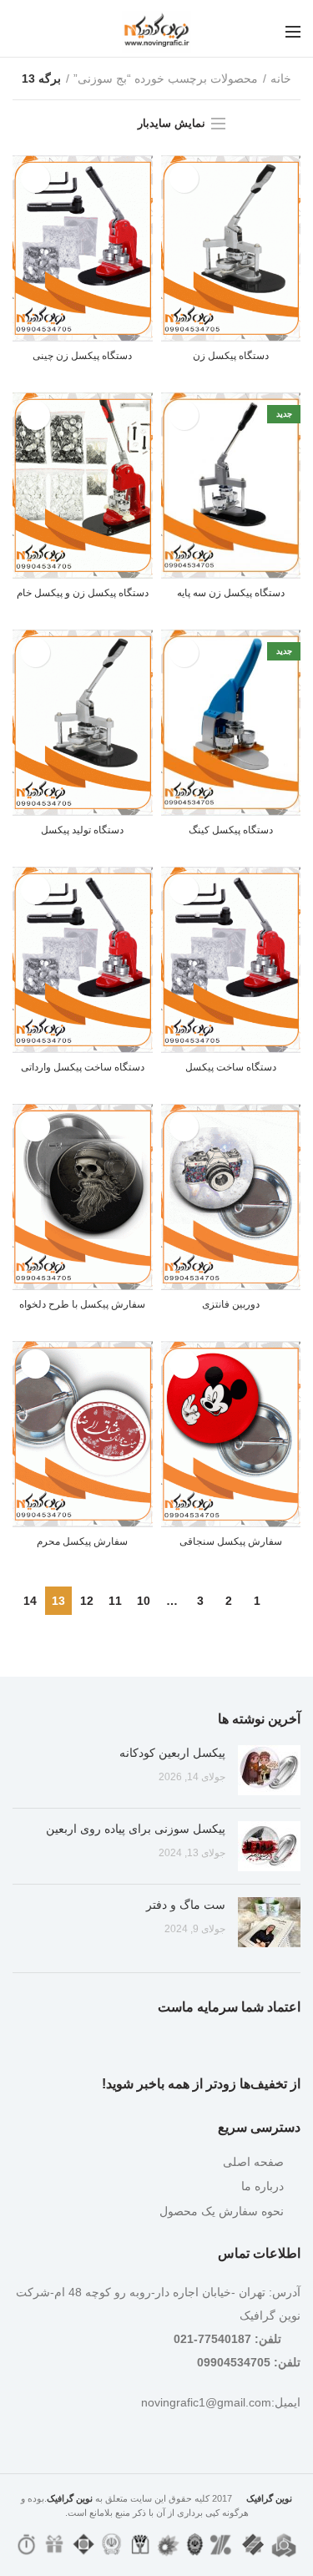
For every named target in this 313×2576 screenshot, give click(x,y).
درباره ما (263, 2186)
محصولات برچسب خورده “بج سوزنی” (166, 78)
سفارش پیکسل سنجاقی (231, 1541)
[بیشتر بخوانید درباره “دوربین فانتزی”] (184, 1127)
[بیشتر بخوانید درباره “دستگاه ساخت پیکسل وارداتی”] (35, 890)
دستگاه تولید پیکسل (82, 830)
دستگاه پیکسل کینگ (231, 830)
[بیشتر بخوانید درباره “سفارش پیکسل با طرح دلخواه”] (35, 1127)
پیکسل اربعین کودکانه (172, 1753)
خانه (281, 78)
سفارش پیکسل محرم (82, 1541)
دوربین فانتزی (231, 1304)
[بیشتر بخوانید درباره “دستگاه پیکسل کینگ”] (184, 653)
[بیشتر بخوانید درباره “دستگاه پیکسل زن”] (184, 178)
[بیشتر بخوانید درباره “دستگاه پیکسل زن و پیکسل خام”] (35, 415)
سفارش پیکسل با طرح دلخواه (82, 1304)
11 (115, 1601)
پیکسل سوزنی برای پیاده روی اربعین (136, 1829)
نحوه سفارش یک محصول (222, 2211)
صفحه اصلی (253, 2162)
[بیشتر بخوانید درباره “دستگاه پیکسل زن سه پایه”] (184, 415)
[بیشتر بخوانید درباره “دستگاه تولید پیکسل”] (35, 653)
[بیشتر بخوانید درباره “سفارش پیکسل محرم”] (35, 1364)
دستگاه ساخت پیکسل (231, 1067)
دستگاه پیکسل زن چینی (82, 356)
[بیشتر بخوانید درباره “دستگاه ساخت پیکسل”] (184, 890)
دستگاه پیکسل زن (231, 356)
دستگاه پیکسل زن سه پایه (231, 593)
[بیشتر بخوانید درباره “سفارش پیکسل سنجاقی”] (184, 1364)
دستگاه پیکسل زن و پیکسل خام (83, 593)
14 (30, 1601)
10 (144, 1601)
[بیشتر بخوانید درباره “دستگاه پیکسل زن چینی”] (35, 178)
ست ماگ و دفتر (186, 1905)
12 (87, 1601)
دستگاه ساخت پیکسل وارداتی (83, 1067)
